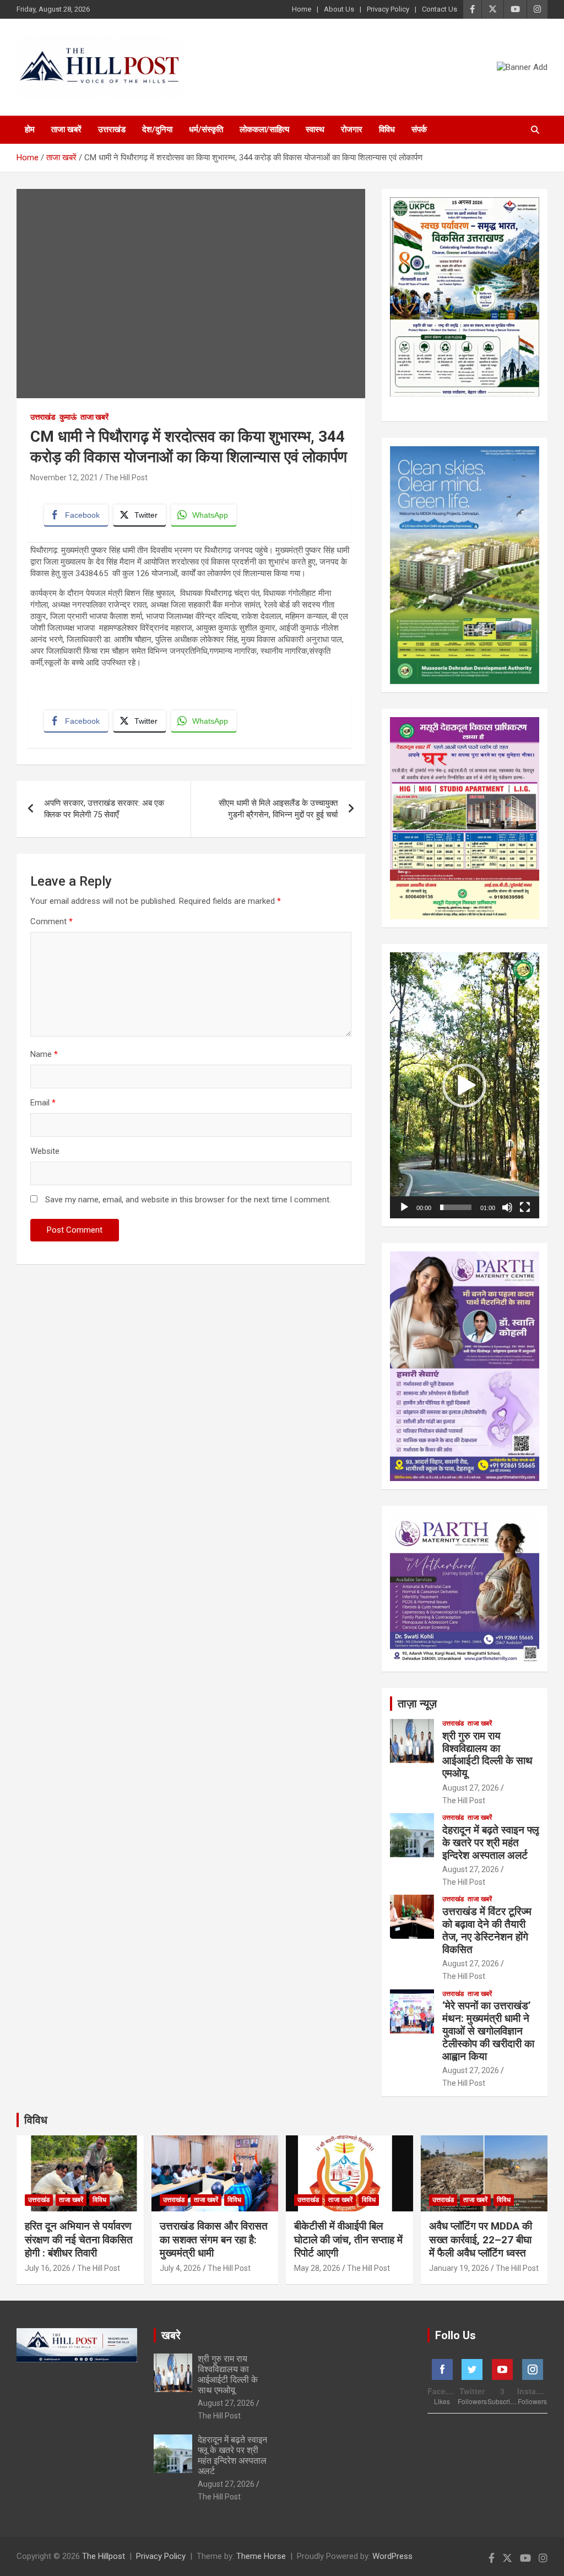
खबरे (171, 2335)
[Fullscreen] (525, 1207)
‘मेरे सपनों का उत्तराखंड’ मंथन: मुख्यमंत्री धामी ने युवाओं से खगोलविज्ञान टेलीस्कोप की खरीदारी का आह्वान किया (488, 2031)
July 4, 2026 (180, 2268)
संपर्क (419, 129)
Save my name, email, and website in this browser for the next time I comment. (188, 1200)
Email (43, 1103)
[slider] (456, 1207)
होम (30, 129)
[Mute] (507, 1207)
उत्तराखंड (112, 129)
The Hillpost (104, 2556)
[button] (464, 1086)
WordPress (392, 2556)
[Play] (404, 1207)
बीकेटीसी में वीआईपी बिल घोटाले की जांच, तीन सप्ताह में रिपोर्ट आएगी (348, 2239)
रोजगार (352, 129)
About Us (339, 9)
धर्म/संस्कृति (206, 129)
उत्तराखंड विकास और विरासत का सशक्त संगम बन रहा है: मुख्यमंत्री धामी (214, 2239)
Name (44, 1054)
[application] (465, 1085)
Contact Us (440, 9)
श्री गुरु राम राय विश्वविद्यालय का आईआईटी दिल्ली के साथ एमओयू (487, 1755)
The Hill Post (126, 478)
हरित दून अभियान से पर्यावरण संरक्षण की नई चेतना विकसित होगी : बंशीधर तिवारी (79, 2239)
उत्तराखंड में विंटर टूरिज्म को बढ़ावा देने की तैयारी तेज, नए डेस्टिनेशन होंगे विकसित (487, 1930)
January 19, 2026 (459, 2268)
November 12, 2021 (64, 478)
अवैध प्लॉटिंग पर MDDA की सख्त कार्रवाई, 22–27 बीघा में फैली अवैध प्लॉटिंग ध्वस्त (481, 2239)
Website (45, 1151)
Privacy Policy (388, 9)
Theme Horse (261, 2556)
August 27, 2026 (471, 1788)
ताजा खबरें (66, 129)
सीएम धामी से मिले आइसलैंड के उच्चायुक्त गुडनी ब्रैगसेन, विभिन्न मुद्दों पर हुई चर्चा (278, 809)
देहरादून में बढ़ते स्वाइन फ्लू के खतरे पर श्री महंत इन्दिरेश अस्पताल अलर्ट (490, 1843)
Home (302, 9)
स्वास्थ (315, 129)
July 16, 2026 (48, 2268)
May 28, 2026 (317, 2268)
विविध (387, 129)
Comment (51, 921)
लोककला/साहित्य (264, 129)
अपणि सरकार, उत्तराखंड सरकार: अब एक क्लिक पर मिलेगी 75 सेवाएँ (104, 809)
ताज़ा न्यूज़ (417, 1704)
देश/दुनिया (157, 129)
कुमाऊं (68, 417)
